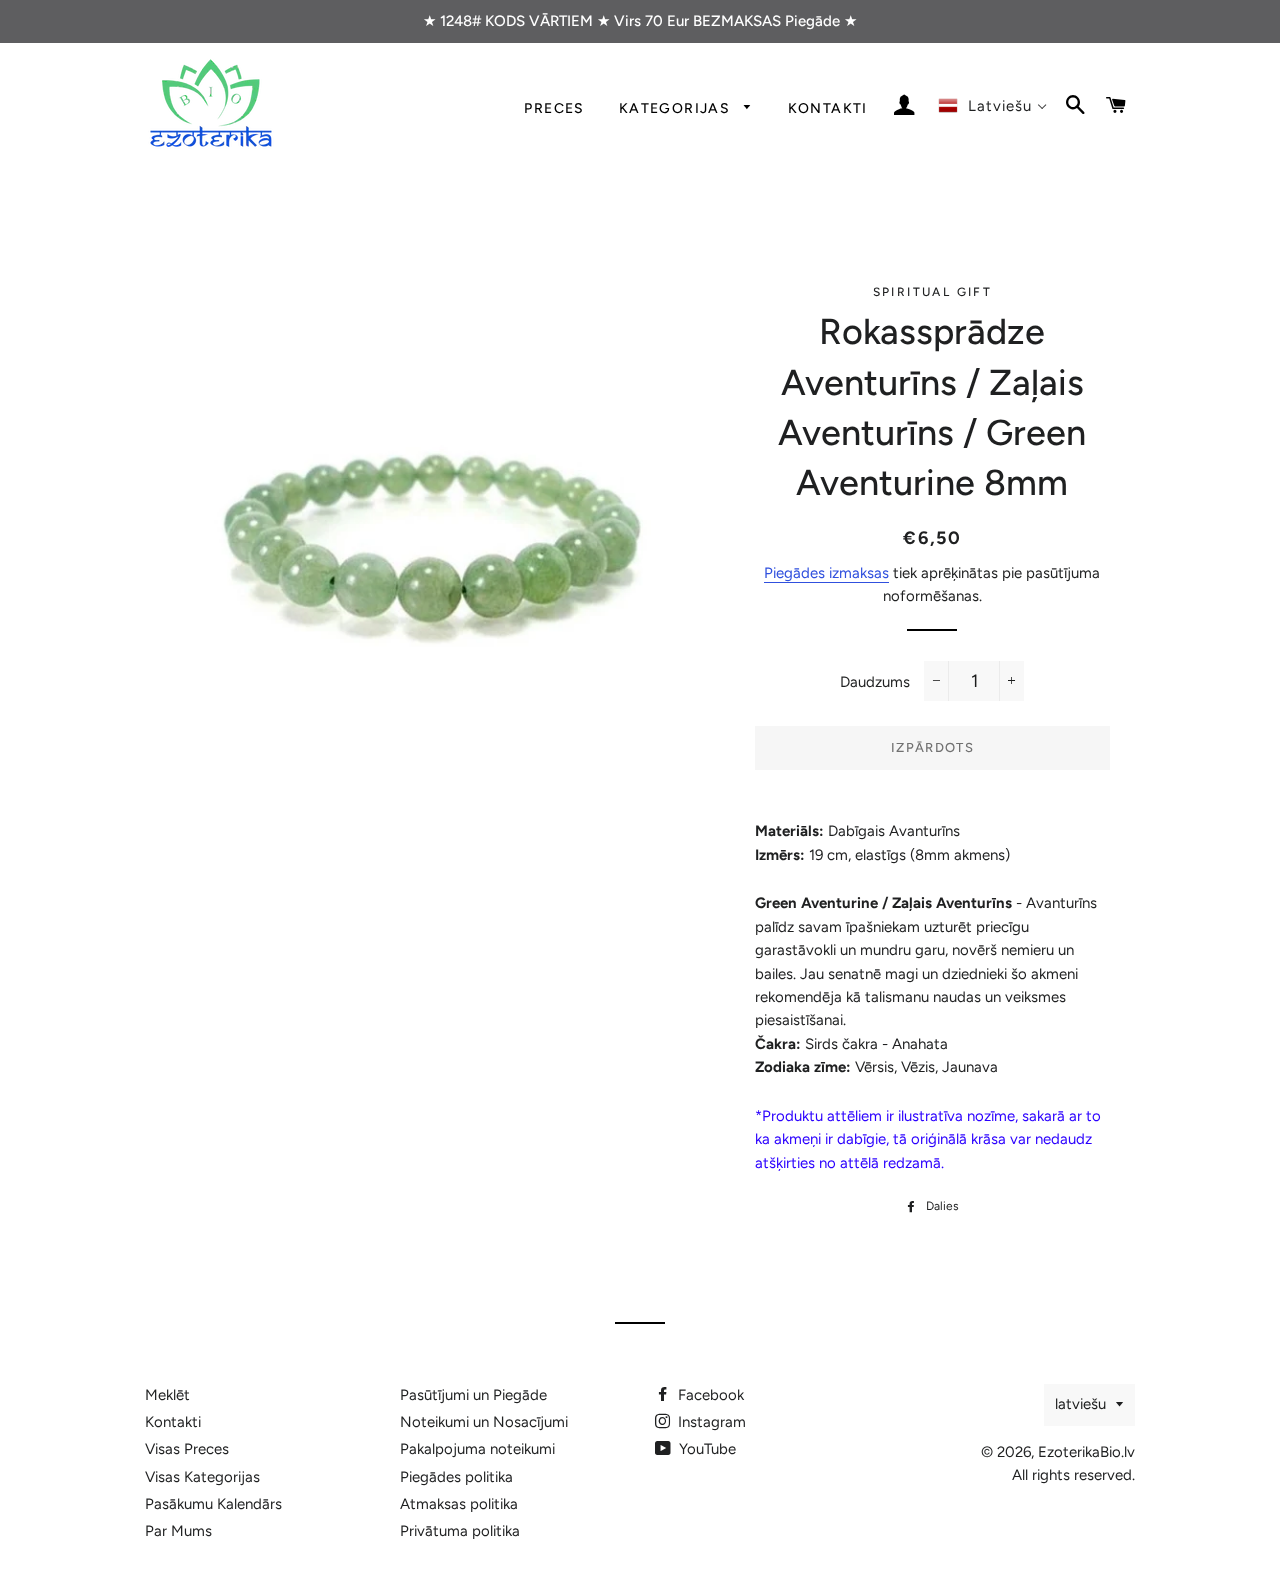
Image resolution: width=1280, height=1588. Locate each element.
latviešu (1080, 1404)
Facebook (709, 1395)
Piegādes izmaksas (826, 573)
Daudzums (875, 682)
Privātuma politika (460, 1531)
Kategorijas (677, 108)
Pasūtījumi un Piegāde (473, 1395)
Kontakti (828, 108)
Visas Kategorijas (202, 1477)
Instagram (710, 1422)
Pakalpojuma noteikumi (477, 1449)
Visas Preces (187, 1449)
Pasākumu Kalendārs (213, 1504)
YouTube (705, 1449)
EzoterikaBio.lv (1086, 1452)
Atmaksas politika (459, 1504)
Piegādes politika (456, 1477)
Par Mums (178, 1531)
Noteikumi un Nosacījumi (484, 1422)
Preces (554, 108)
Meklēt (167, 1395)
